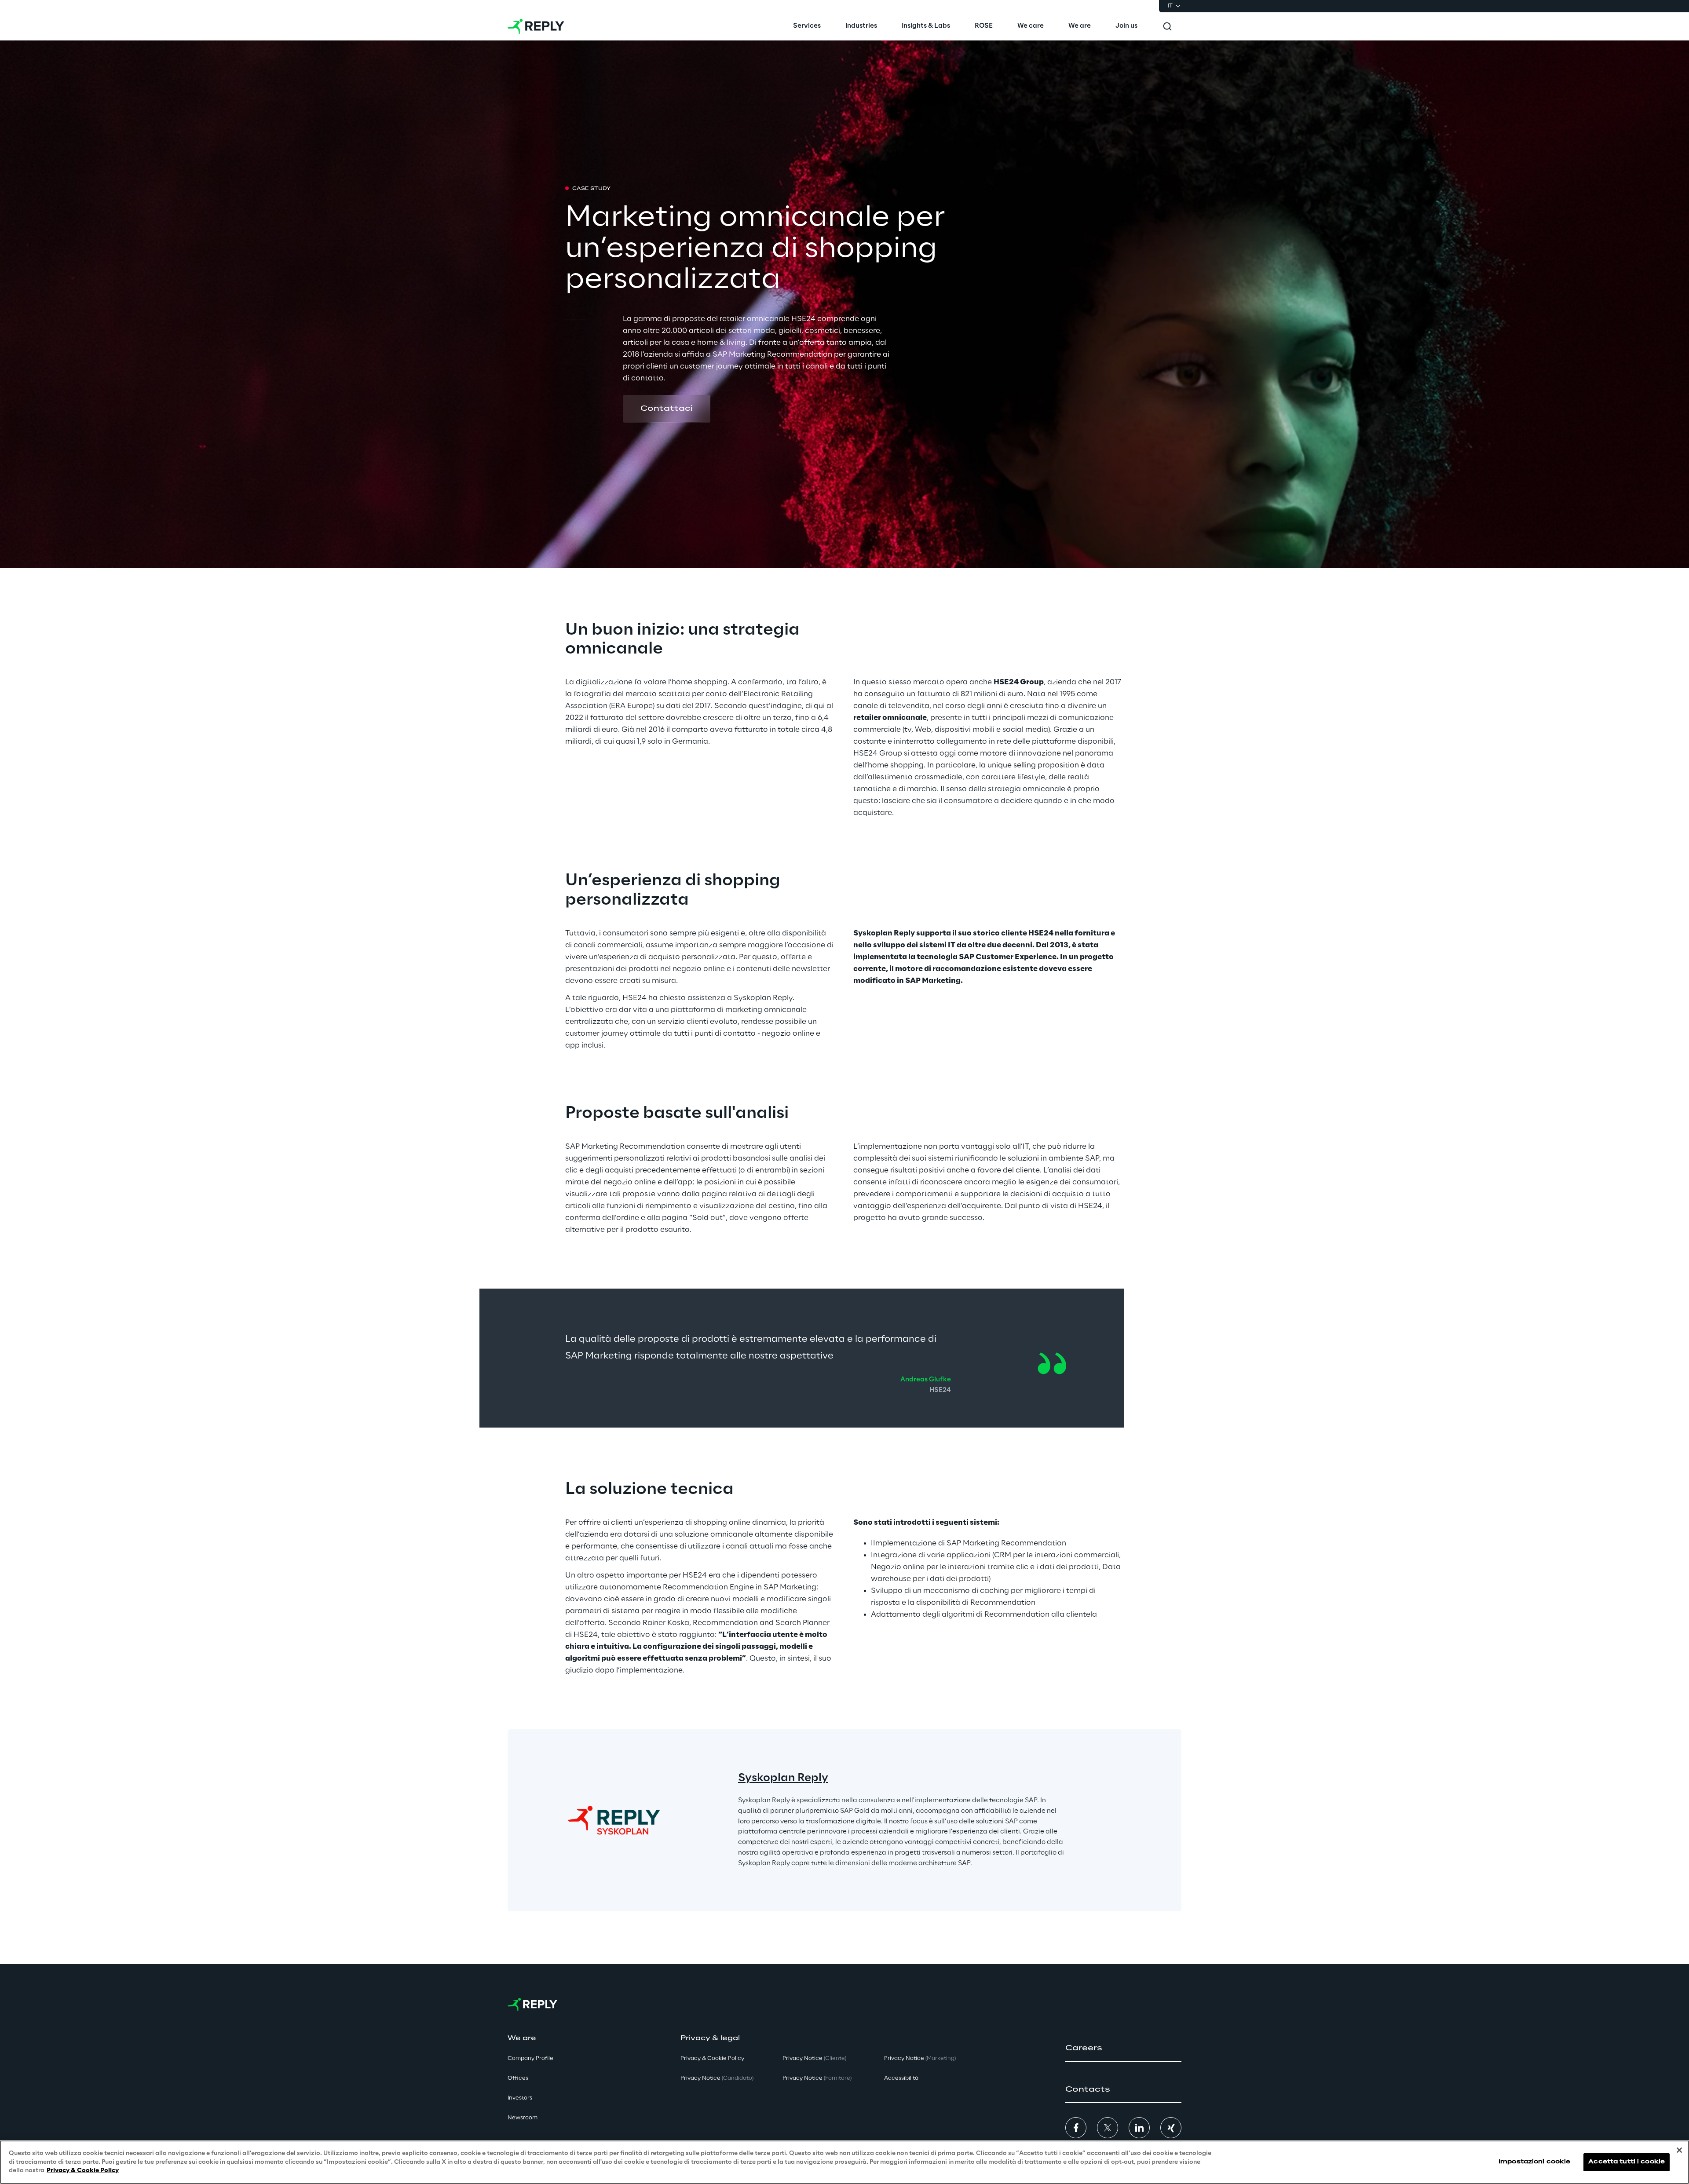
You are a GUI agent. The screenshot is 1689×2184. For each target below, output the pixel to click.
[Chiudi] (1679, 2150)
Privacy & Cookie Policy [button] (712, 2058)
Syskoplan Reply (783, 1778)
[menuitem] (807, 26)
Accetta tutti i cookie (1627, 2162)
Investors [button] (520, 2098)
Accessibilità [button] (901, 2078)
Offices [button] (518, 2078)
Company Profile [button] (530, 2058)
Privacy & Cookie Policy (83, 2171)
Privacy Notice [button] (717, 2078)
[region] (844, 2162)
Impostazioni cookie (1534, 2162)
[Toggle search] (1167, 26)
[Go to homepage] (536, 26)
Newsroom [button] (523, 2118)
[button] (667, 409)
